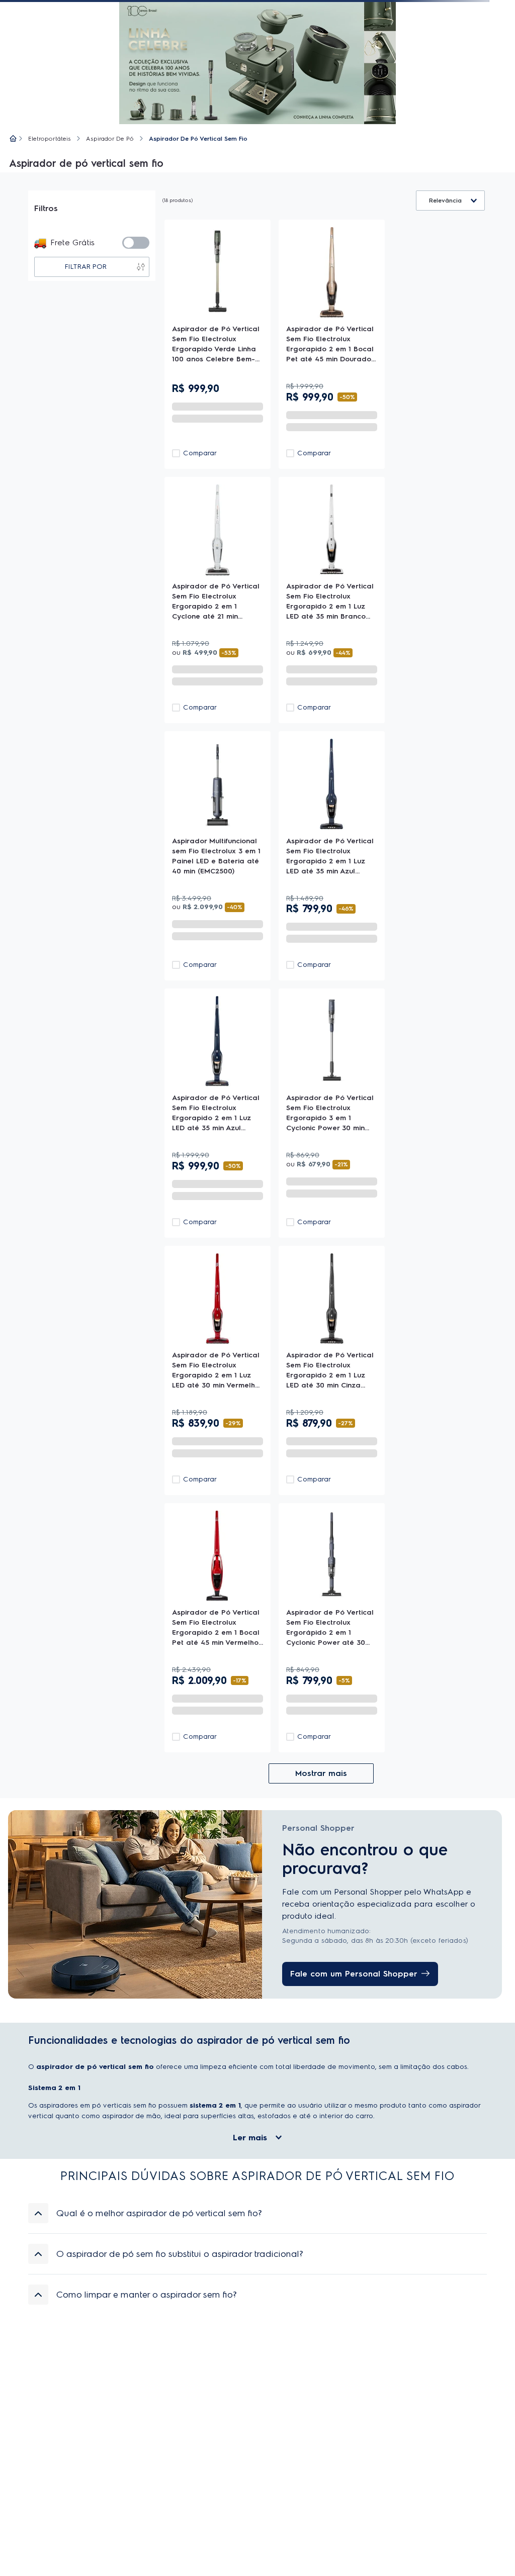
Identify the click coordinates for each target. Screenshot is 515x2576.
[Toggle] (136, 243)
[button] (257, 2213)
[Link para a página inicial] (13, 139)
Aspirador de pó (110, 139)
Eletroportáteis (50, 139)
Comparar (200, 453)
